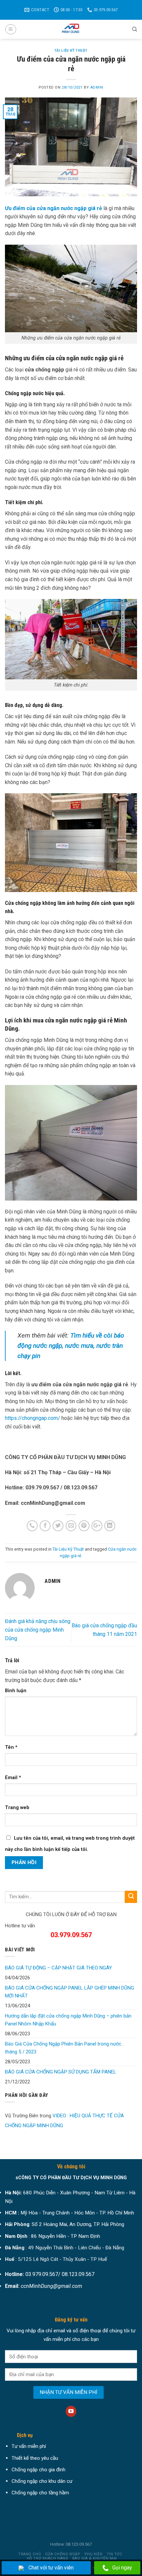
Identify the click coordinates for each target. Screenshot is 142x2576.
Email (13, 1778)
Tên (11, 1747)
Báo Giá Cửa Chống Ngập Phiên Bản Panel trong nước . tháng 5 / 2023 (64, 2048)
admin (97, 87)
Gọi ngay (122, 2568)
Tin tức (115, 2554)
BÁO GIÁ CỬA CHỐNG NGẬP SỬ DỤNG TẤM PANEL (61, 2072)
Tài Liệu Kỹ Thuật (71, 51)
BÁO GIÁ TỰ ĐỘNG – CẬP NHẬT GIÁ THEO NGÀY (58, 1968)
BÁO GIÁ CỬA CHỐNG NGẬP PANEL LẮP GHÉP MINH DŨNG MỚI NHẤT (70, 1992)
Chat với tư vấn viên (51, 2568)
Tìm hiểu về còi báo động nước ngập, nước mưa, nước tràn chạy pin (71, 1345)
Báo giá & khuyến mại (95, 2558)
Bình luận (16, 1691)
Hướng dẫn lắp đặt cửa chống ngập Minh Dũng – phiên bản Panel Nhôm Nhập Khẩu (68, 2020)
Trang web (17, 1808)
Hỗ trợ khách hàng (47, 2558)
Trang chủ (29, 2554)
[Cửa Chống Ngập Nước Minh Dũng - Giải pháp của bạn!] (71, 29)
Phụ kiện (93, 2554)
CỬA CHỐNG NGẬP (63, 2554)
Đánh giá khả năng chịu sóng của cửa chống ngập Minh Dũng (38, 1630)
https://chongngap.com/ (33, 1418)
